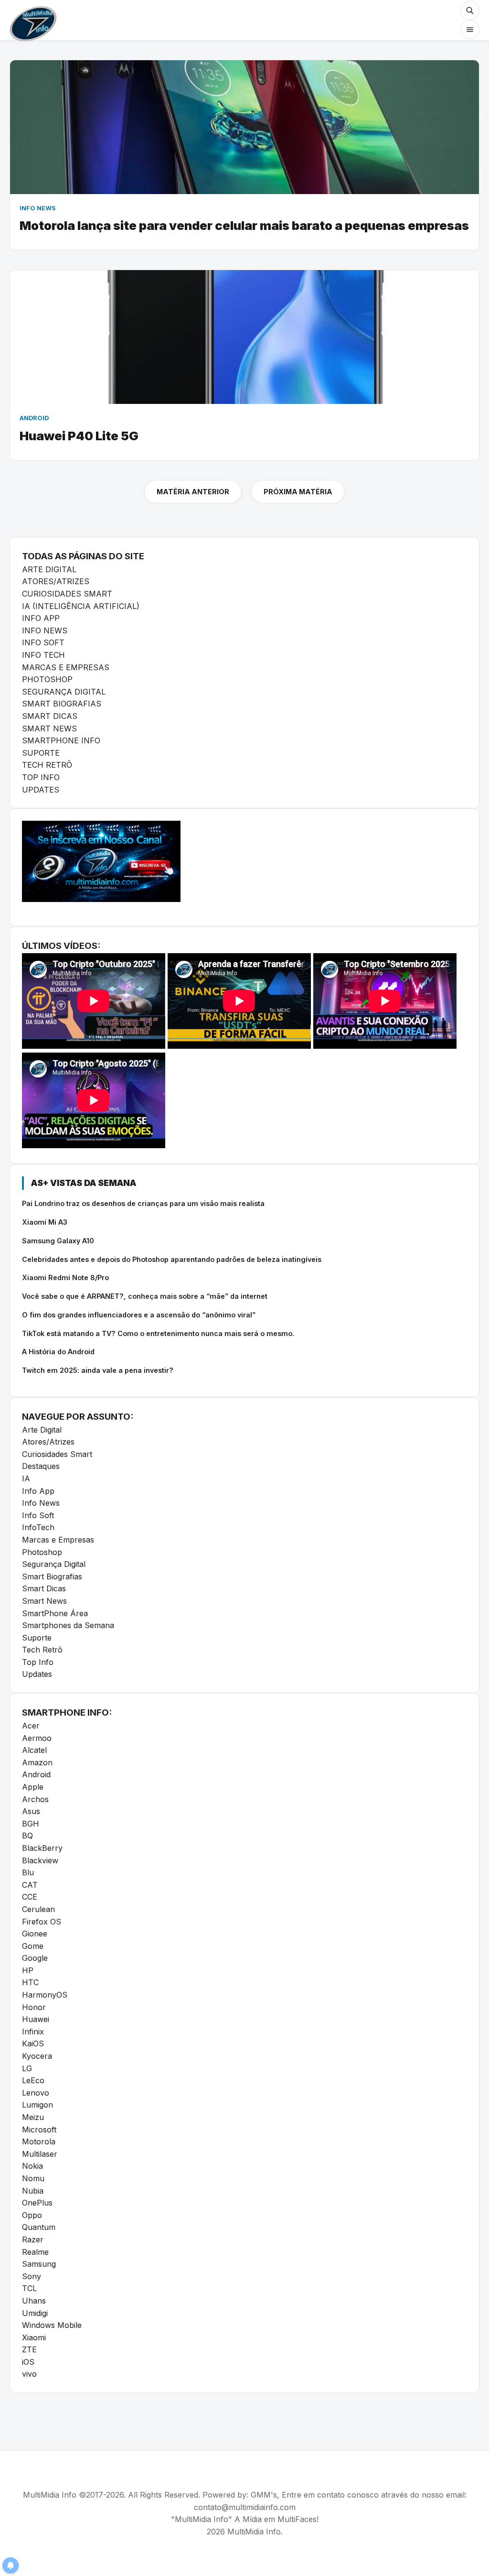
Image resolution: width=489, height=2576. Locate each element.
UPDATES (41, 790)
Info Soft (38, 1515)
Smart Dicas (44, 1588)
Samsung (39, 2264)
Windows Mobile (52, 2325)
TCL (29, 2288)
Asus (31, 1811)
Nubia (33, 2191)
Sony (32, 2276)
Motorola (39, 2141)
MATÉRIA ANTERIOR (193, 492)
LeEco (33, 2080)
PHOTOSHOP (47, 679)
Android (36, 1774)
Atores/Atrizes (48, 1442)
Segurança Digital (54, 1564)
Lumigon (37, 2105)
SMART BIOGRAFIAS (62, 704)
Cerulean (38, 1909)
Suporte (37, 1638)
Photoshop (42, 1552)
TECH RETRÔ (47, 765)
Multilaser (40, 2154)
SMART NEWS (49, 728)
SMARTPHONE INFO (61, 740)
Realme (35, 2252)
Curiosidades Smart (57, 1454)
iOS (28, 2362)
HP (28, 1970)
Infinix (33, 2032)
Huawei (36, 2019)
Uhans (34, 2301)
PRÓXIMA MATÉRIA (298, 492)
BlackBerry (42, 1848)
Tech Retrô (42, 1650)
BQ (27, 1836)
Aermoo (37, 1738)
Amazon (37, 1762)
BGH (31, 1824)
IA (26, 1478)
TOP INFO (41, 777)
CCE (30, 1897)
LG (27, 2068)
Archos (35, 1799)
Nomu (33, 2178)
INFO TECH (43, 655)
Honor (34, 2007)
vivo (29, 2374)
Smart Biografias (52, 1576)
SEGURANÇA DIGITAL (64, 692)
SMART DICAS (50, 716)
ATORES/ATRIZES (56, 581)
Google (35, 1958)
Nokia (32, 2166)
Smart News (44, 1601)
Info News (41, 1503)
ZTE (29, 2349)
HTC (30, 1982)
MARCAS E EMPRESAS (66, 667)
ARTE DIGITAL (49, 569)
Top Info (38, 1662)
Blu (28, 1872)
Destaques (41, 1466)
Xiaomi (34, 2337)
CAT (30, 1885)
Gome (33, 1946)
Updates (37, 1674)
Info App (38, 1491)
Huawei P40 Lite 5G (79, 436)
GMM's (264, 2495)
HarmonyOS (45, 1995)
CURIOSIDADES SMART (67, 594)
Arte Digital (42, 1430)
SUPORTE (41, 753)
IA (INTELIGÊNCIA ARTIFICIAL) (81, 606)
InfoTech (38, 1527)
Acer (31, 1726)
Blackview (40, 1860)
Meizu (33, 2117)
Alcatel (34, 1750)
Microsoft (39, 2130)
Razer (33, 2239)
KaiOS (33, 2043)
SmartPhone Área (55, 1613)
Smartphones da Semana (68, 1625)
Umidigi (35, 2313)
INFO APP (41, 618)
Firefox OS (42, 1922)
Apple (33, 1787)
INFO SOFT (43, 642)
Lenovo (36, 2093)
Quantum (39, 2227)
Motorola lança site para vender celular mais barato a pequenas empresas (244, 225)
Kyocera (37, 2056)
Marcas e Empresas (58, 1540)
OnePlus (37, 2203)
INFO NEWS (45, 630)
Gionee (35, 1934)
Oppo (32, 2215)
